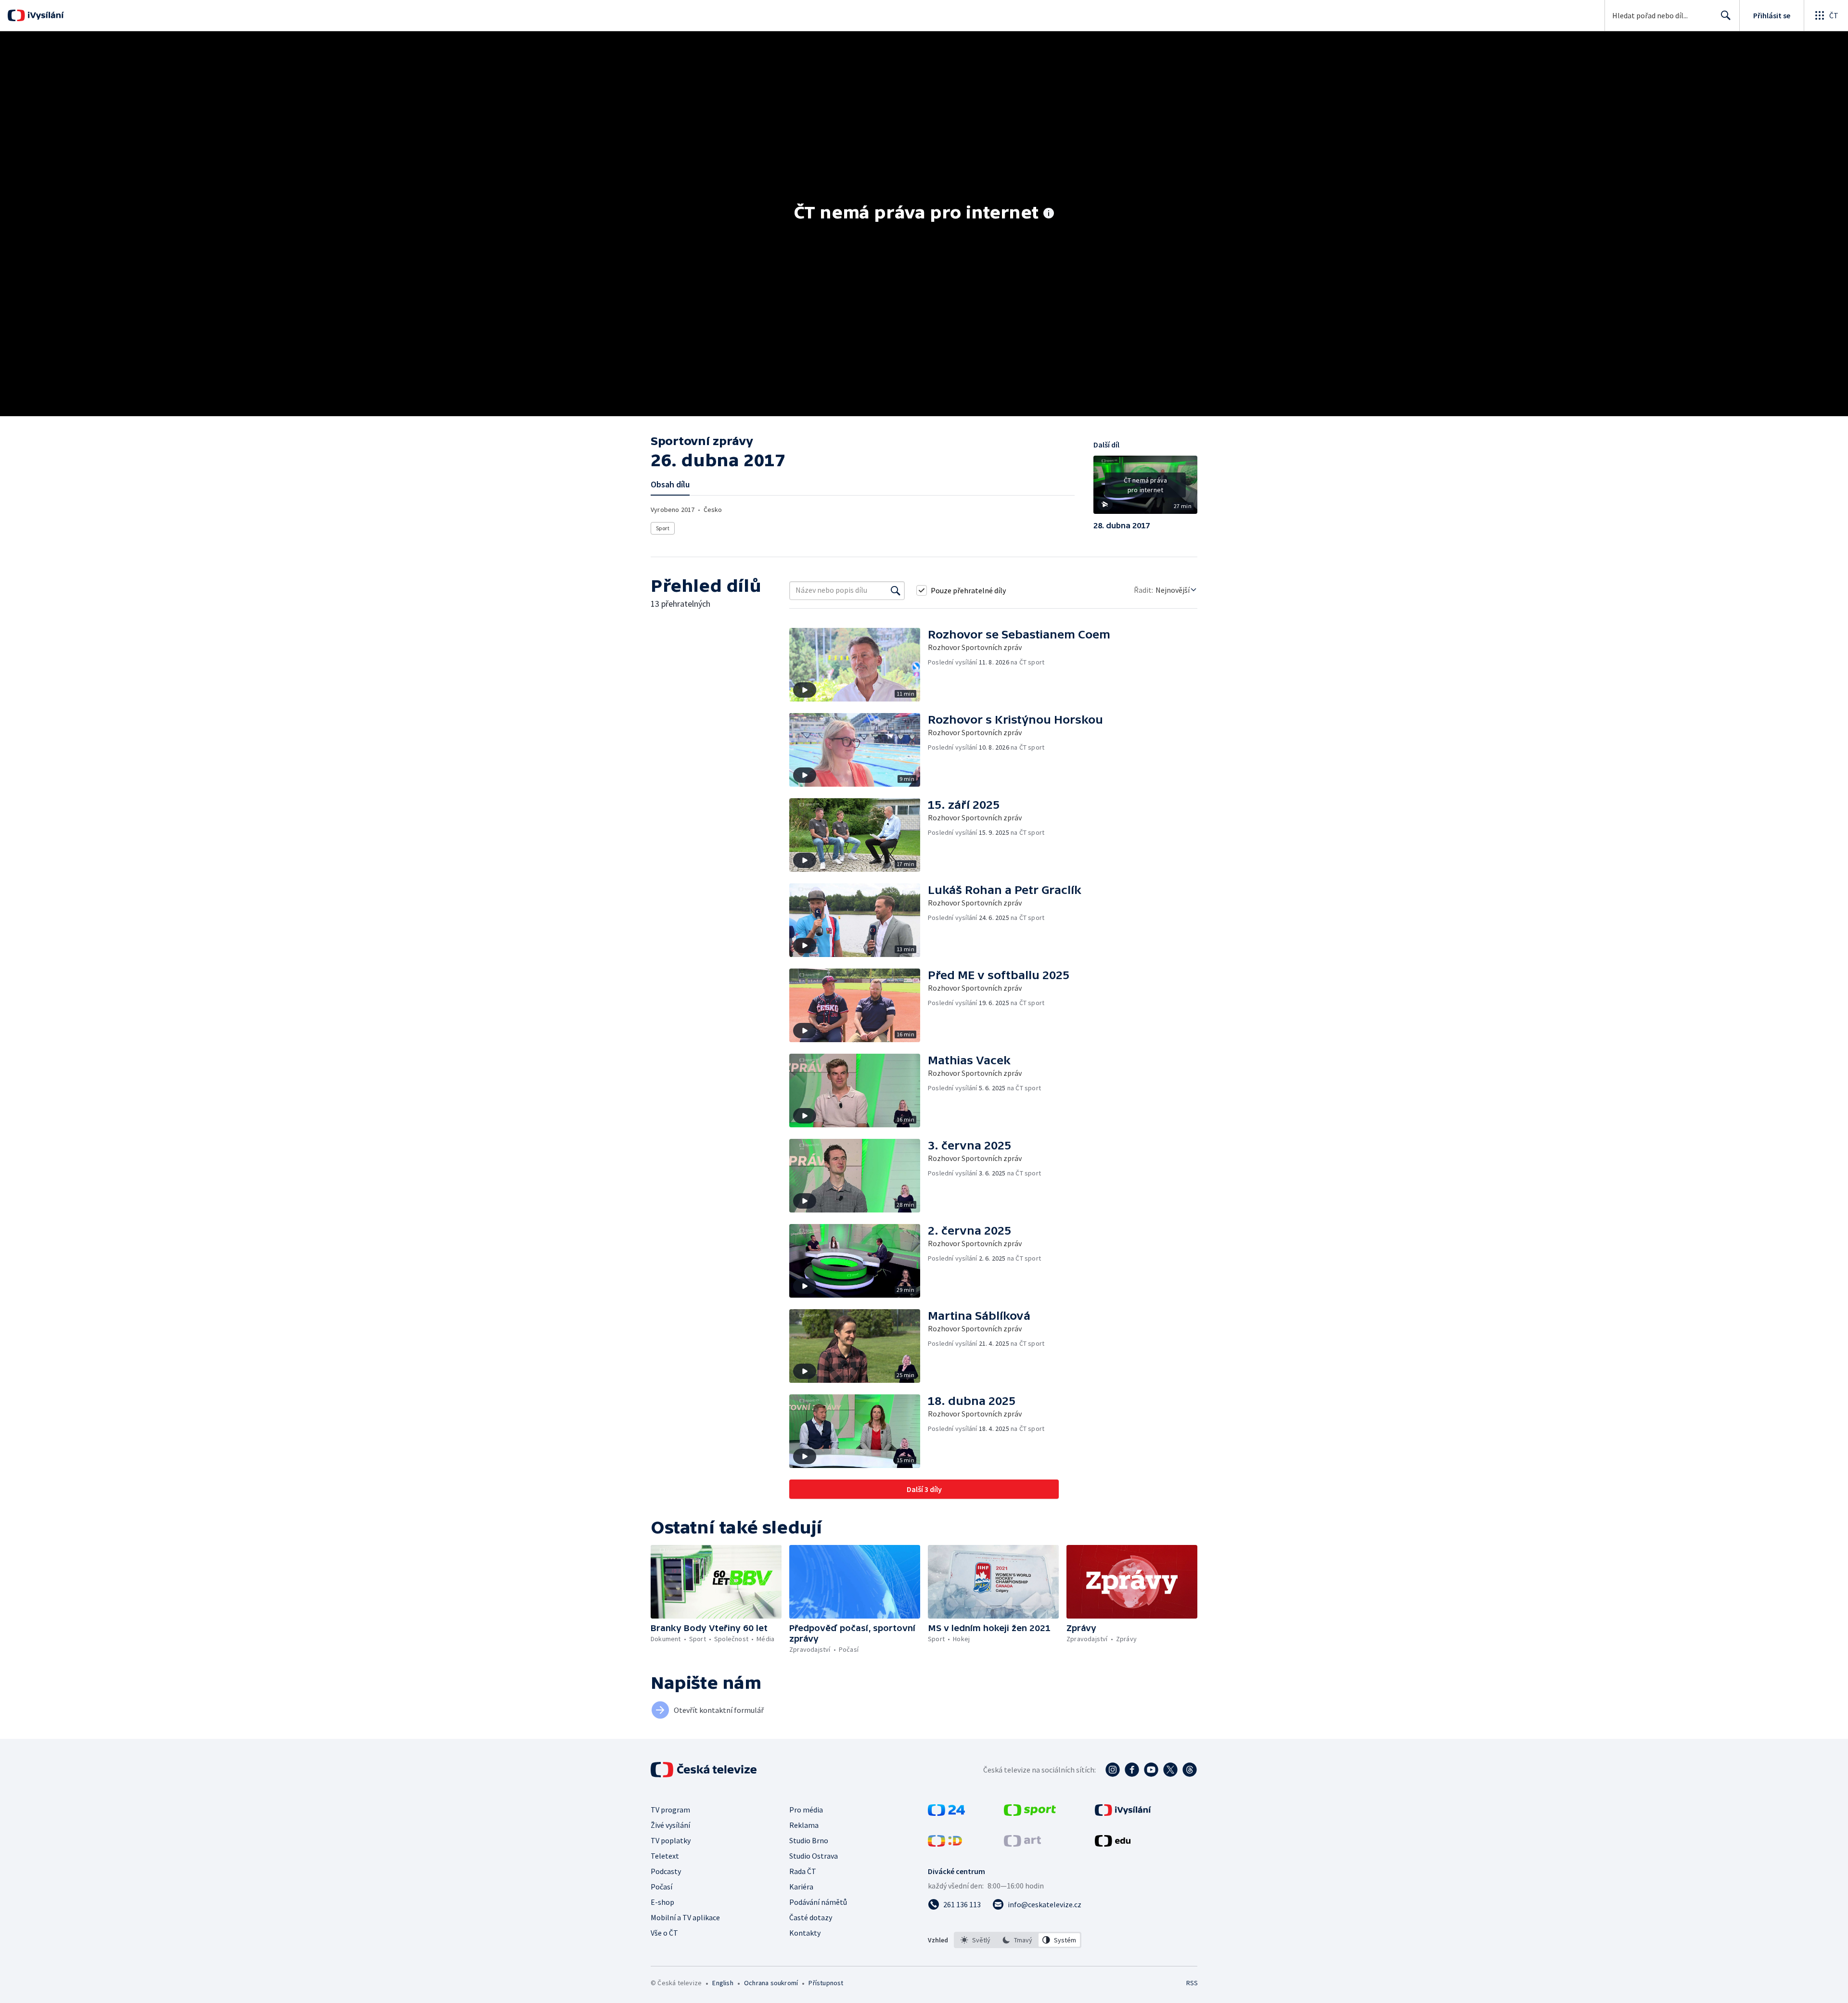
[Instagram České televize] (1113, 1770)
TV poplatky (671, 1840)
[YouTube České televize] (1151, 1770)
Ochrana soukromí (771, 1983)
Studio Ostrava (814, 1856)
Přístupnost (826, 1983)
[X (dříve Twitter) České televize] (1170, 1770)
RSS (1192, 1983)
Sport (663, 528)
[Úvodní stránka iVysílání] (45, 15)
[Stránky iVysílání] (1123, 1813)
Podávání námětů (818, 1902)
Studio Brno (809, 1840)
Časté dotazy (811, 1917)
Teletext (665, 1856)
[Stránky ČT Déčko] (945, 1844)
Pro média (806, 1810)
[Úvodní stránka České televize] (705, 1770)
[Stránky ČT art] (1022, 1844)
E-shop (662, 1902)
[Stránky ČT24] (946, 1813)
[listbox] (1018, 1940)
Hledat (1726, 15)
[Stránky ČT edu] (1113, 1844)
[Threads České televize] (1190, 1770)
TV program (670, 1810)
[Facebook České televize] (1132, 1770)
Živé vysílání (670, 1825)
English (723, 1983)
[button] (1145, 488)
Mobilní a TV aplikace (685, 1917)
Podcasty (666, 1871)
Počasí (661, 1887)
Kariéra (801, 1887)
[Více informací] (1049, 214)
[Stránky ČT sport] (1030, 1813)
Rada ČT (803, 1871)
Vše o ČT (664, 1933)
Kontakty (805, 1933)
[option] (976, 1940)
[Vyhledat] (896, 590)
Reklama (804, 1825)
